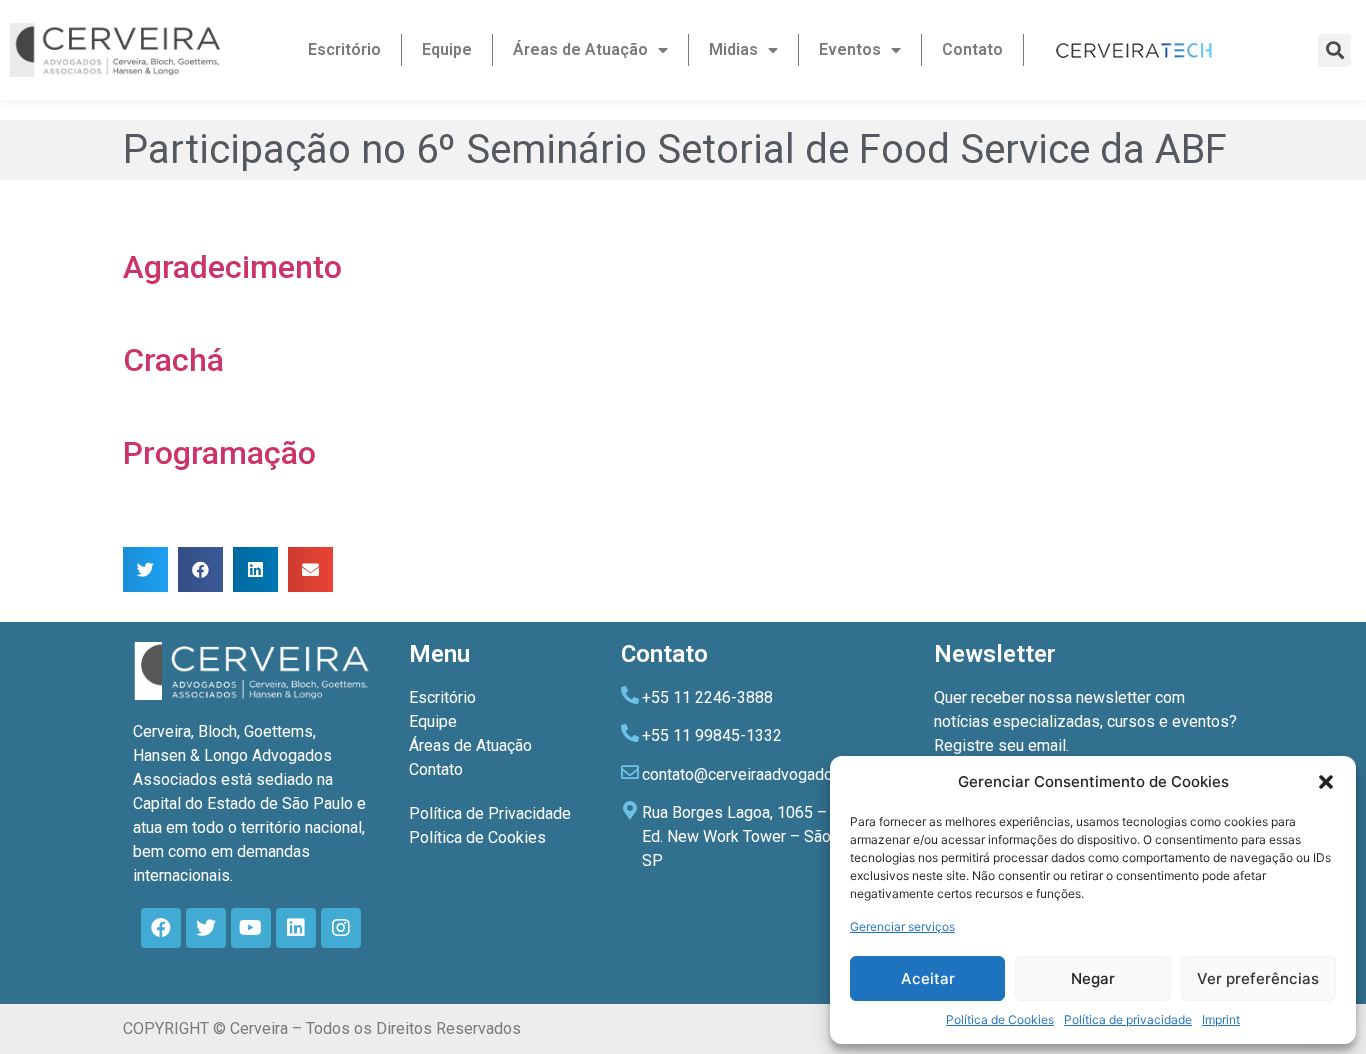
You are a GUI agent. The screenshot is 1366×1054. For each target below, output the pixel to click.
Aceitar (928, 978)
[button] (1326, 782)
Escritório (344, 49)
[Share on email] (310, 569)
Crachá (173, 360)
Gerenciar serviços (902, 926)
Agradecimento (232, 267)
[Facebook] (161, 928)
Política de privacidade (1128, 1019)
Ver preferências (1258, 978)
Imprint (1221, 1019)
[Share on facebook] (200, 569)
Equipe (447, 49)
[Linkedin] (296, 928)
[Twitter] (206, 928)
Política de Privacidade (490, 813)
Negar (1093, 978)
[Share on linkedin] (255, 569)
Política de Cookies (1000, 1019)
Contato (972, 49)
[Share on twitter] (145, 569)
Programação (219, 453)
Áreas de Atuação (580, 49)
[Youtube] (251, 928)
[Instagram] (341, 928)
